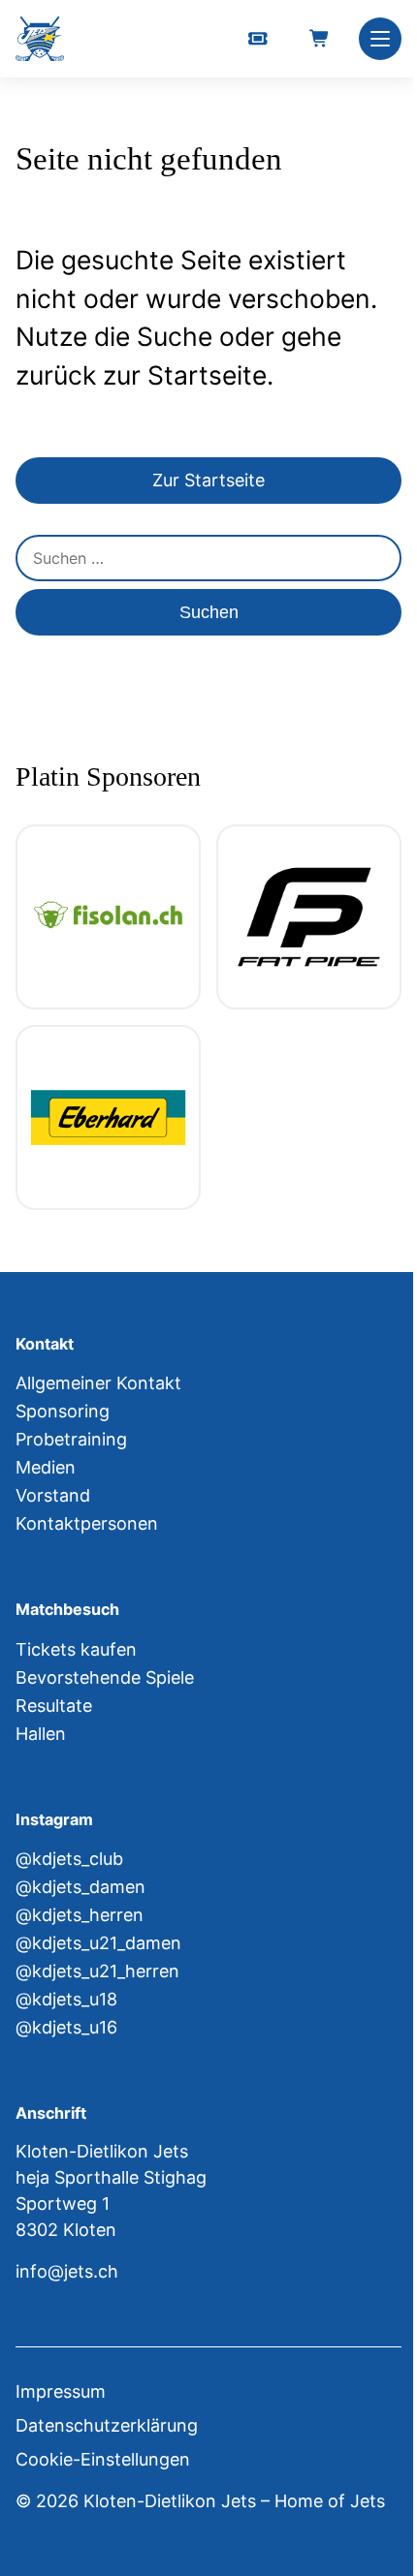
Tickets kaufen (76, 1649)
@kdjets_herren (80, 1915)
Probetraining (71, 1439)
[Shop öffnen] (320, 39)
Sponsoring (63, 1411)
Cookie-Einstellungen (103, 2459)
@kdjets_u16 (66, 2027)
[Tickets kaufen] (258, 39)
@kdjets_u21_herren (97, 1971)
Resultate (54, 1706)
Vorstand (53, 1495)
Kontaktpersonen (87, 1523)
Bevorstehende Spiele (105, 1677)
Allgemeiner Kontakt (98, 1383)
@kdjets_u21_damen (98, 1943)
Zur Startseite (208, 480)
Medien (46, 1467)
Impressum (61, 2391)
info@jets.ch (67, 2271)
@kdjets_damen (80, 1887)
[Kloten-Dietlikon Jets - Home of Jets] (40, 39)
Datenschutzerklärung (107, 2425)
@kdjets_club (69, 1859)
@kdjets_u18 (66, 1999)
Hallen (41, 1734)
